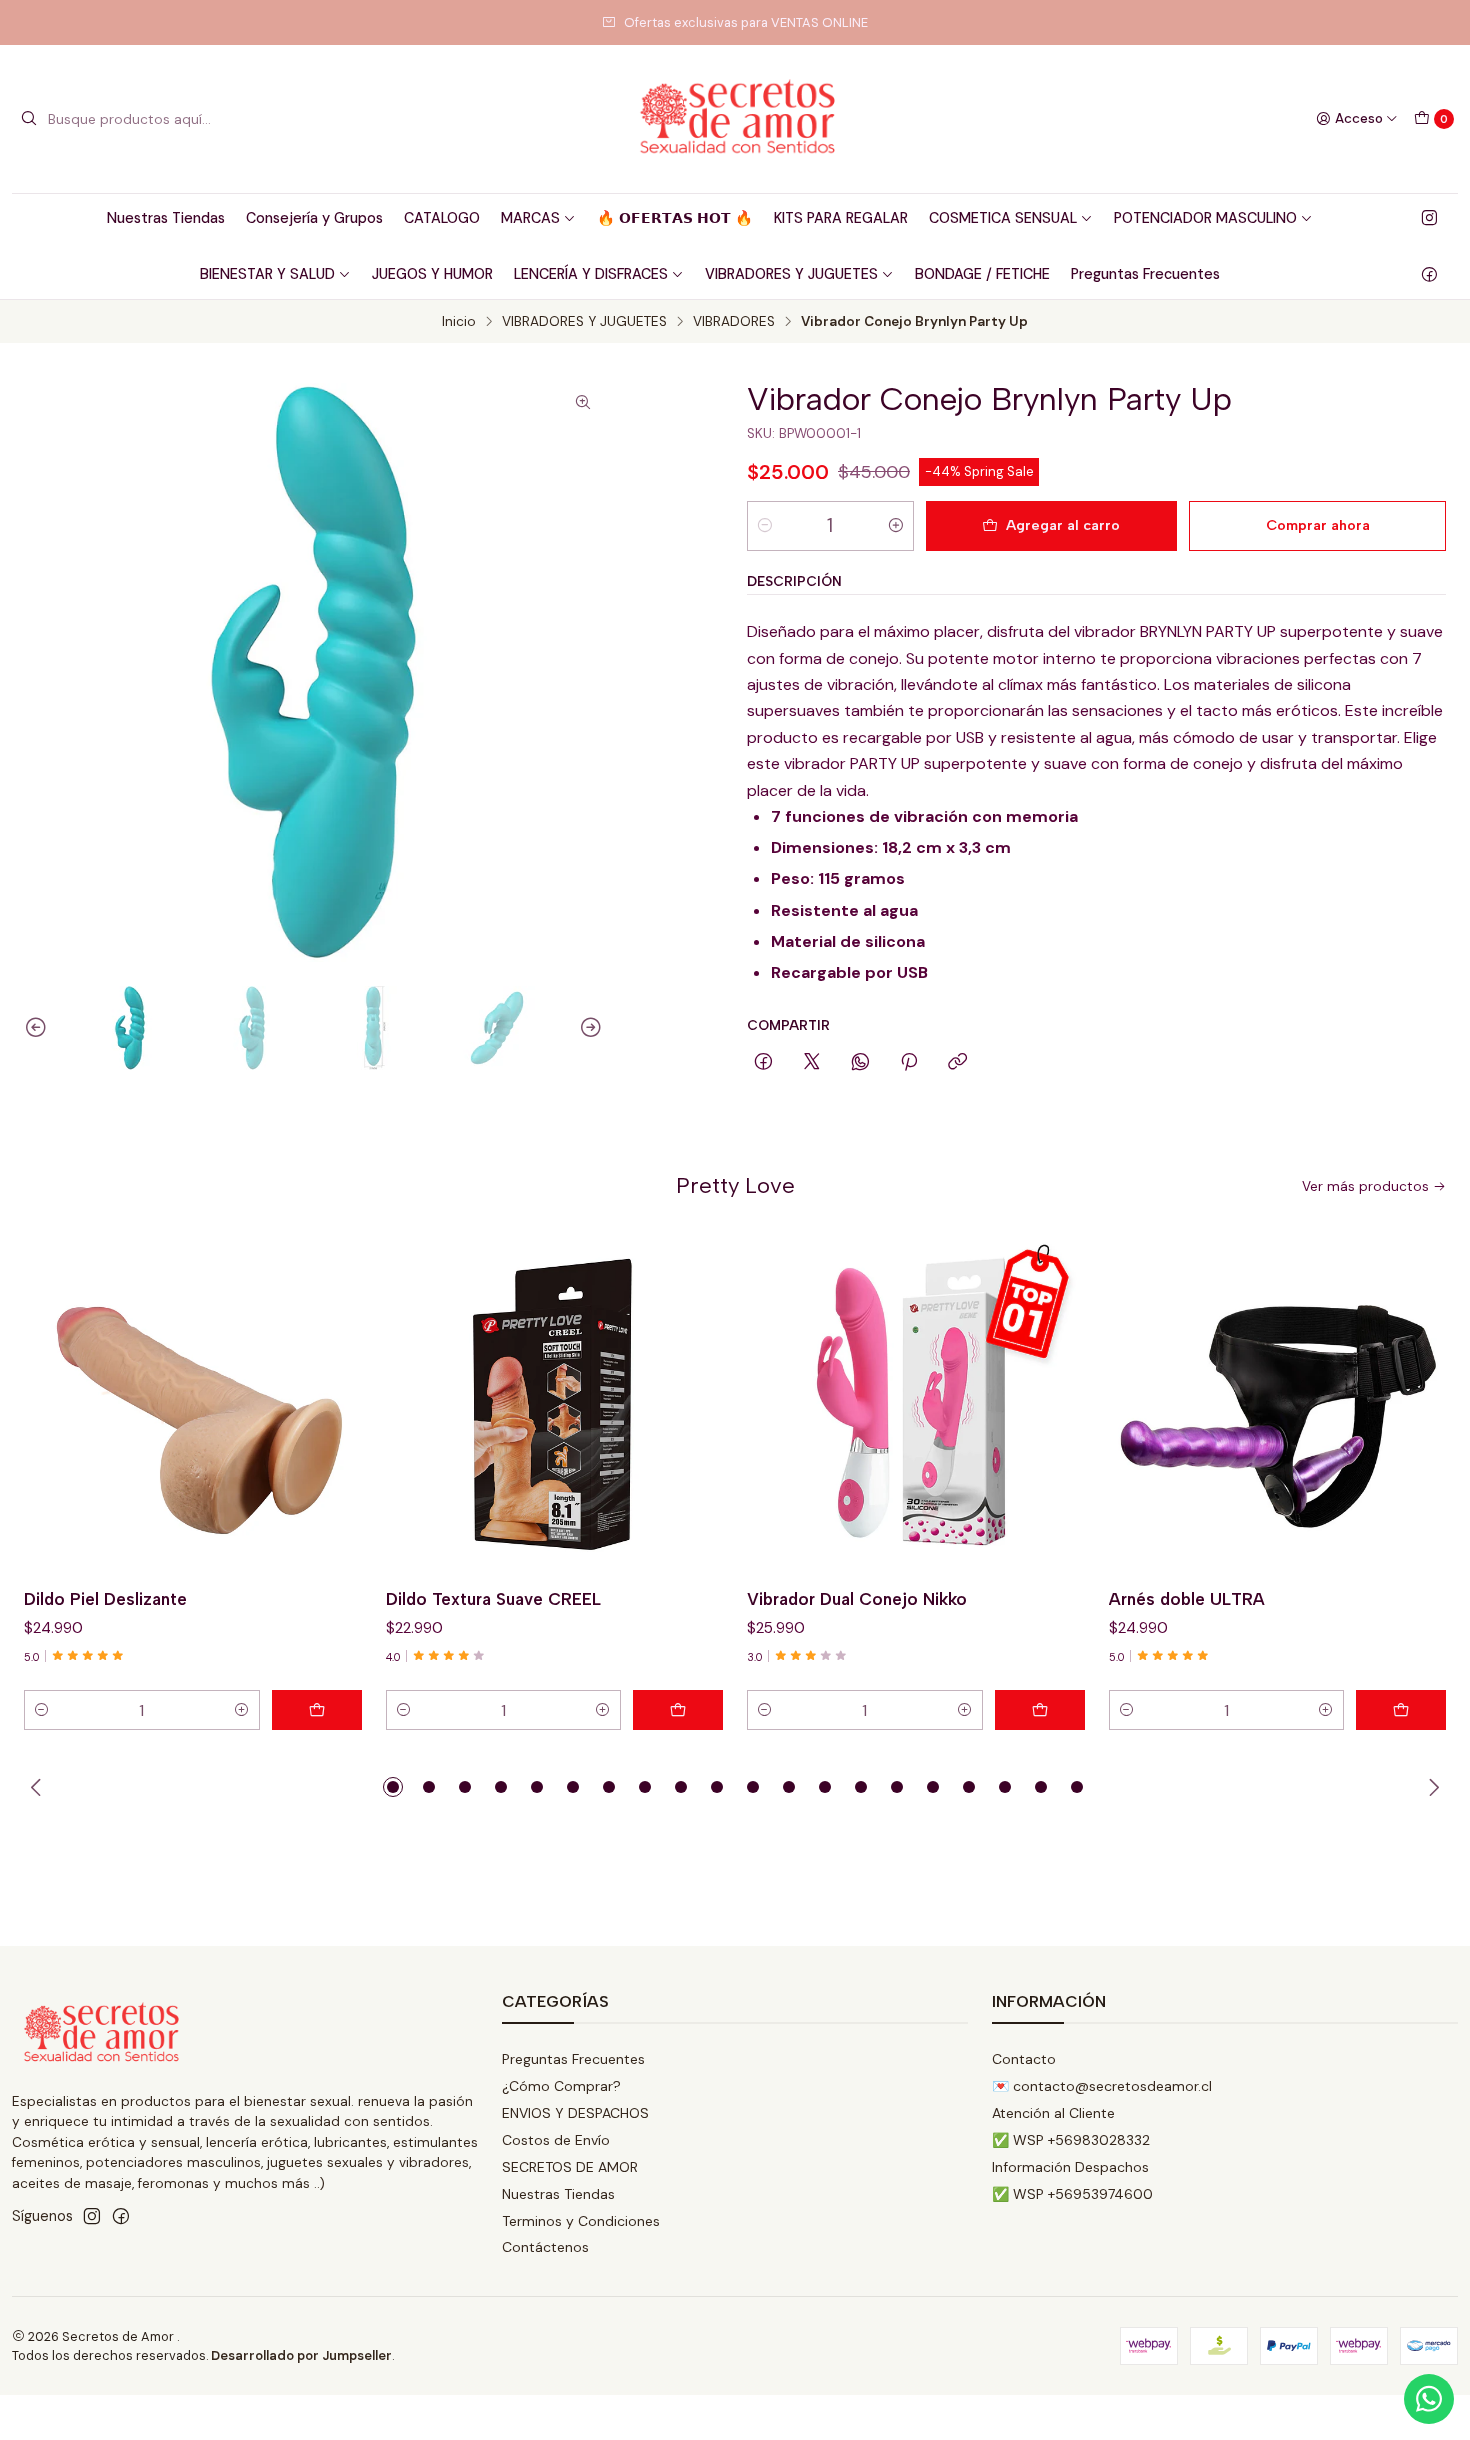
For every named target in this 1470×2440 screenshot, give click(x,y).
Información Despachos (1070, 2167)
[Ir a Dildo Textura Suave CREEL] (555, 1404)
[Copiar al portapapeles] (957, 1063)
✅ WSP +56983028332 (1071, 2140)
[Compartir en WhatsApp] (860, 1063)
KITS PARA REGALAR (841, 218)
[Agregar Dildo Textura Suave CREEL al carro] (678, 1710)
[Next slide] (588, 1028)
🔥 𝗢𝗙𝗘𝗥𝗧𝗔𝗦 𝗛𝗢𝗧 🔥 (675, 218)
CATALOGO (442, 218)
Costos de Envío (556, 2140)
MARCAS (530, 218)
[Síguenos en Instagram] (1429, 218)
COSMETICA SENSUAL (1003, 218)
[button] (393, 1787)
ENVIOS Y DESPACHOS (575, 2113)
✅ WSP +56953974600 (1072, 2194)
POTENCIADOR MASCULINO (1205, 218)
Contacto (1024, 2059)
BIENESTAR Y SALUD (267, 274)
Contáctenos (545, 2247)
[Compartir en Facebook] (763, 1063)
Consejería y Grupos (314, 218)
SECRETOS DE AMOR (570, 2167)
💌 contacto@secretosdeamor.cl (1102, 2086)
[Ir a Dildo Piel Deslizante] (193, 1404)
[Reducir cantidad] (765, 526)
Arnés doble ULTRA (1187, 1599)
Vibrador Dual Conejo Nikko (857, 1599)
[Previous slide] (39, 1028)
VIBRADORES (734, 322)
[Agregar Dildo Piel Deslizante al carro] (317, 1710)
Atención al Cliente (1053, 2113)
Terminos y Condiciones (581, 2221)
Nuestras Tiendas (166, 218)
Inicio (459, 322)
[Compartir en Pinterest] (909, 1063)
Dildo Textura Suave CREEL (493, 1599)
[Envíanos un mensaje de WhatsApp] (1429, 2399)
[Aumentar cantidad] (896, 526)
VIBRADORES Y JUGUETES (791, 274)
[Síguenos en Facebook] (1429, 274)
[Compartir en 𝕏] (812, 1063)
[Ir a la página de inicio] (734, 119)
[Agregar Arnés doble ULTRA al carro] (1401, 1710)
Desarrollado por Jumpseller (301, 2355)
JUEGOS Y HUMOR (432, 274)
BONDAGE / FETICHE (982, 274)
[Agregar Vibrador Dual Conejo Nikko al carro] (1040, 1710)
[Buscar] (29, 119)
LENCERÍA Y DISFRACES (591, 274)
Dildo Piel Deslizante (105, 1599)
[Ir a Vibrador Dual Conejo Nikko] (916, 1404)
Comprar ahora (1318, 525)
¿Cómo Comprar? (561, 2086)
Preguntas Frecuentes (1145, 274)
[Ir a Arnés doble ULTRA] (1278, 1404)
